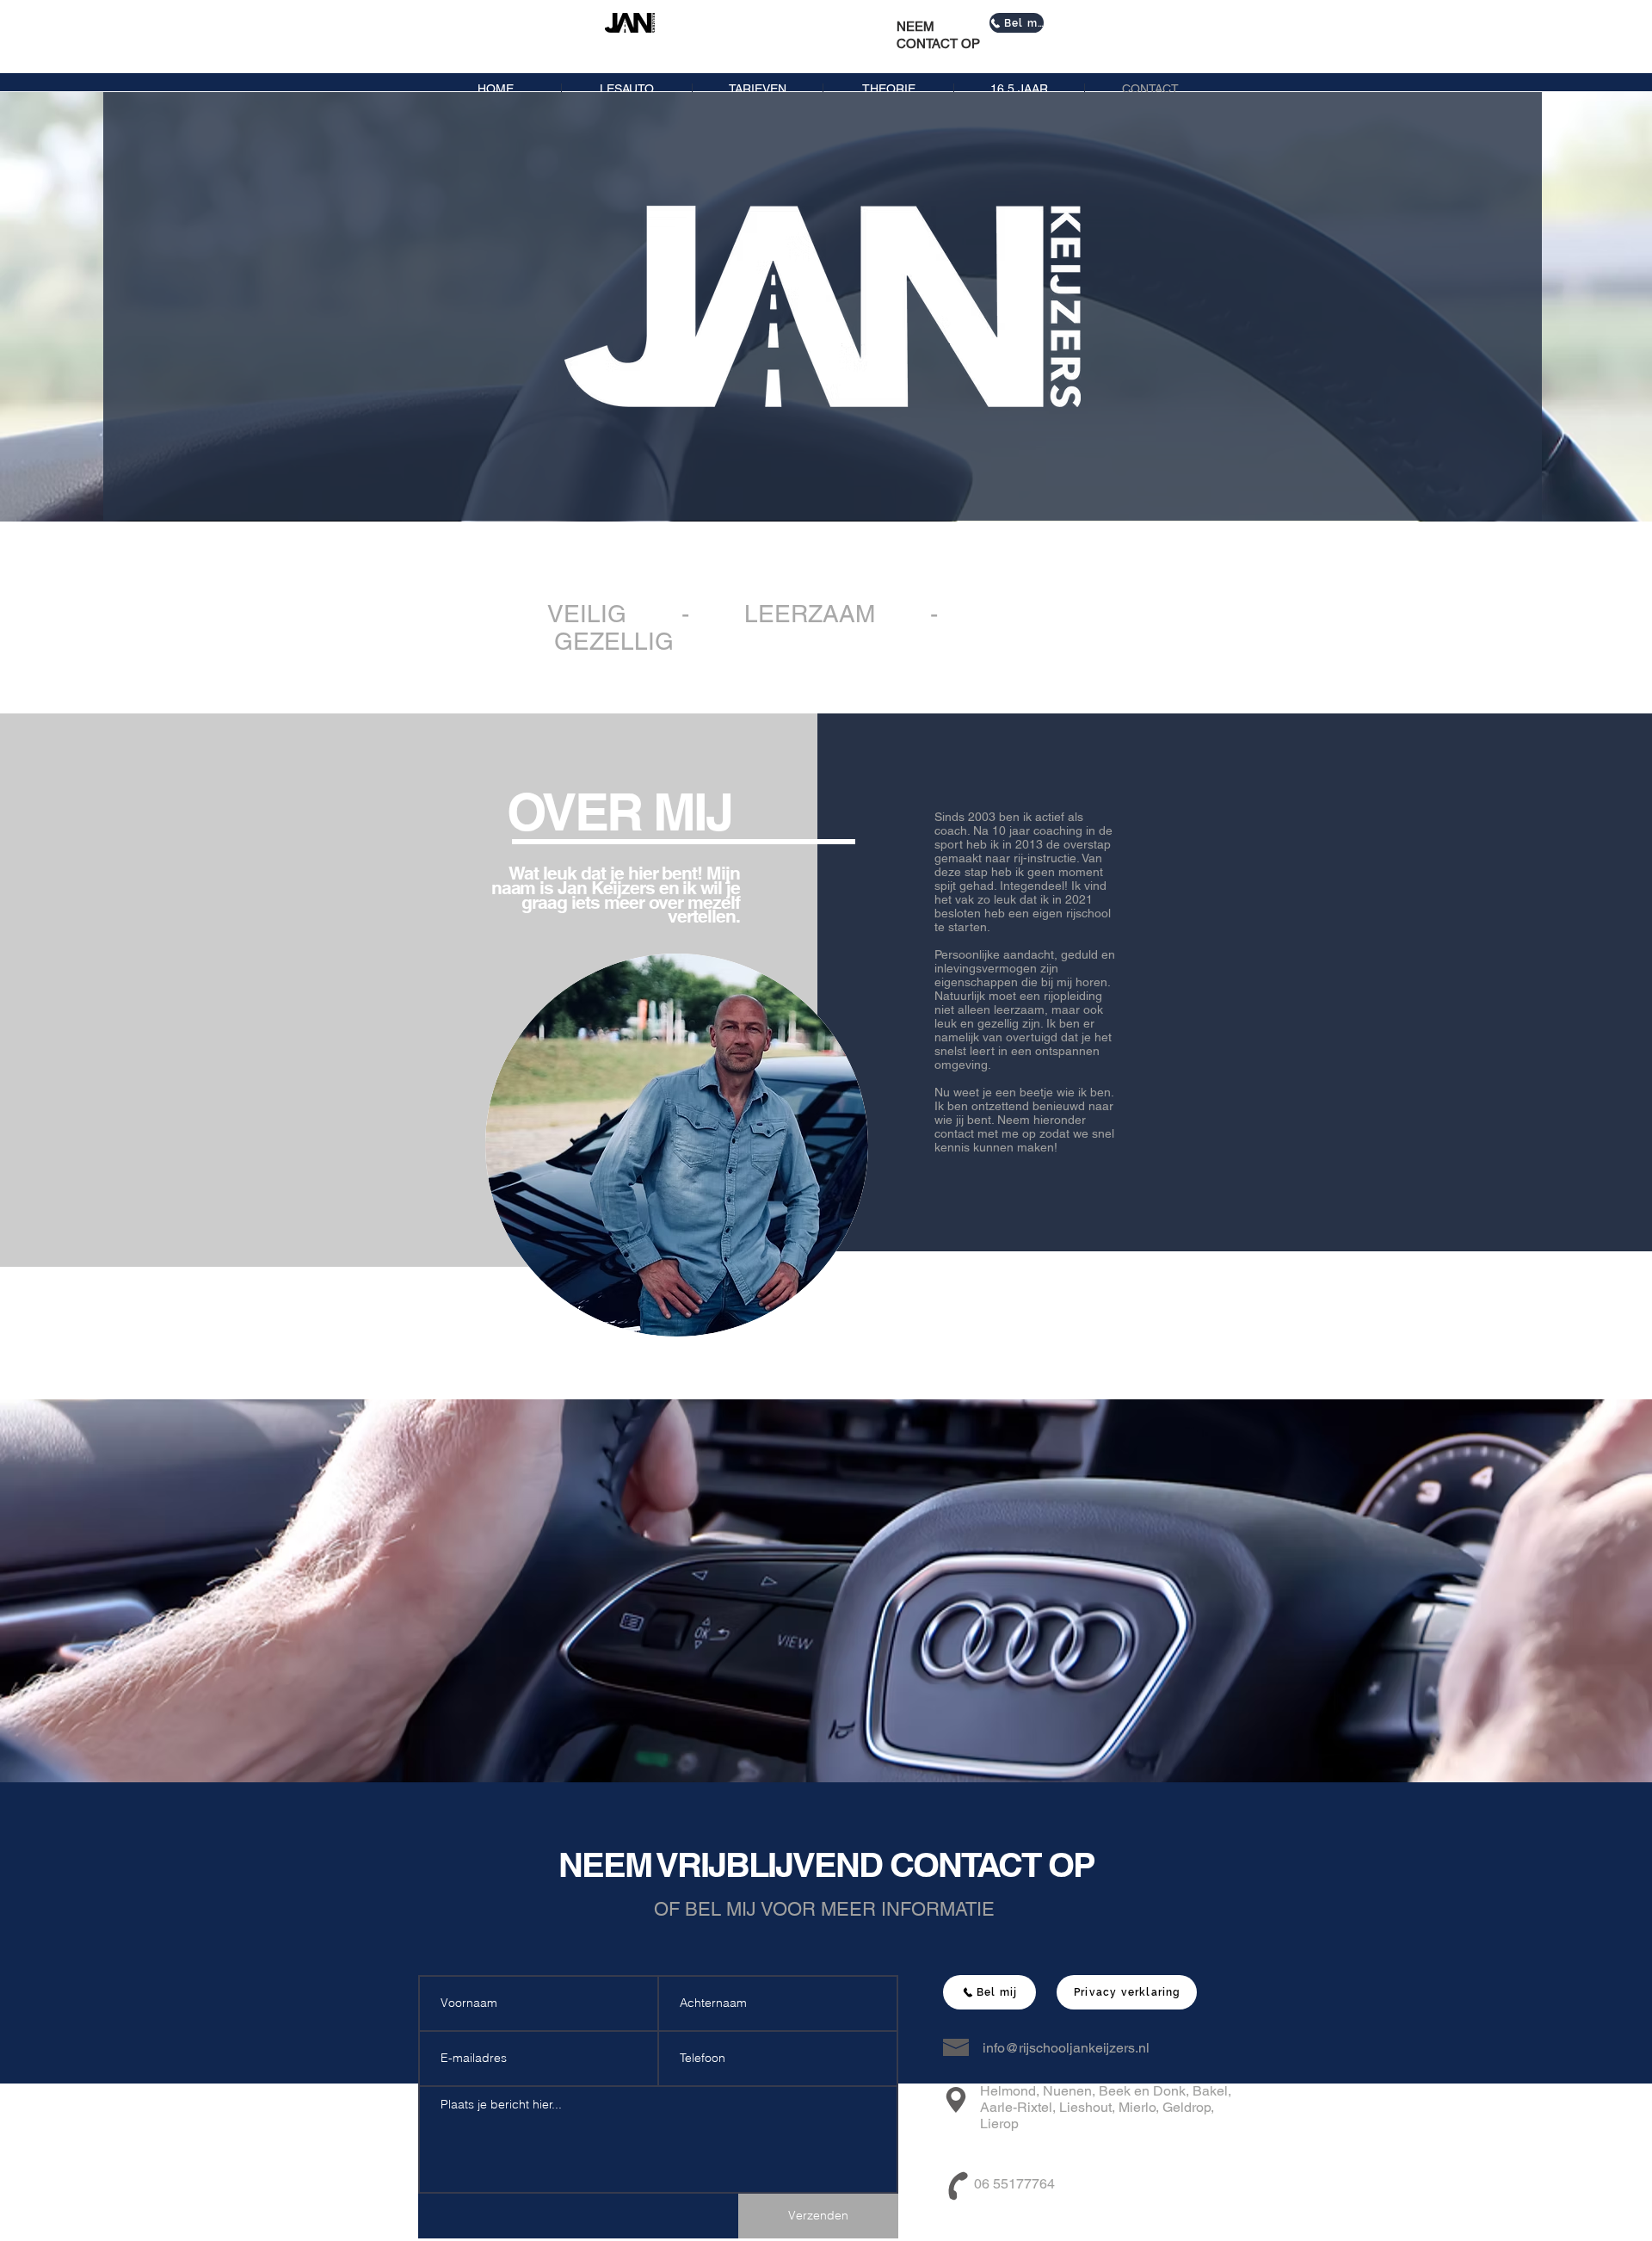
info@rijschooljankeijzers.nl (1066, 2048)
